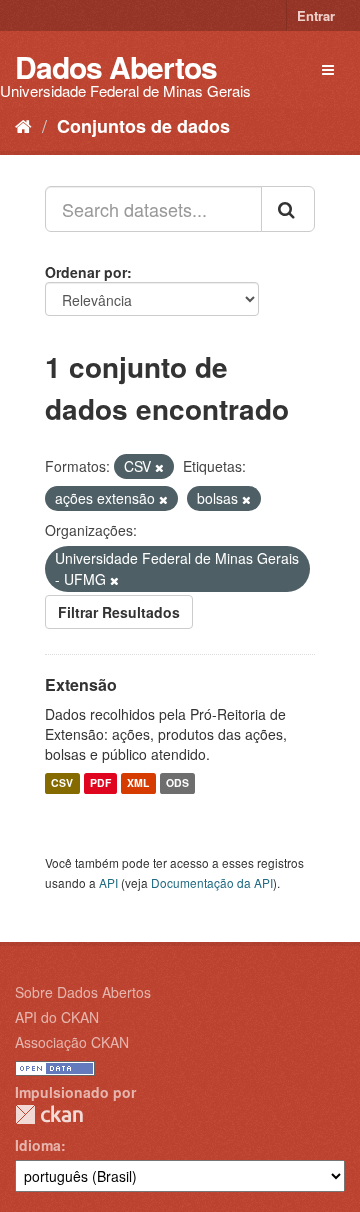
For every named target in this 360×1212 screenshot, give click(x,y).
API (108, 882)
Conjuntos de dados (143, 126)
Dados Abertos (116, 66)
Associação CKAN (72, 1042)
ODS (177, 783)
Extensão (81, 684)
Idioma (38, 1145)
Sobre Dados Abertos (83, 992)
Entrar (316, 15)
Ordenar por (86, 272)
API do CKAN (57, 1017)
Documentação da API (212, 882)
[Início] (23, 125)
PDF (100, 783)
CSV (62, 783)
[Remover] (159, 467)
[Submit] (288, 209)
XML (138, 783)
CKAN (49, 1114)
